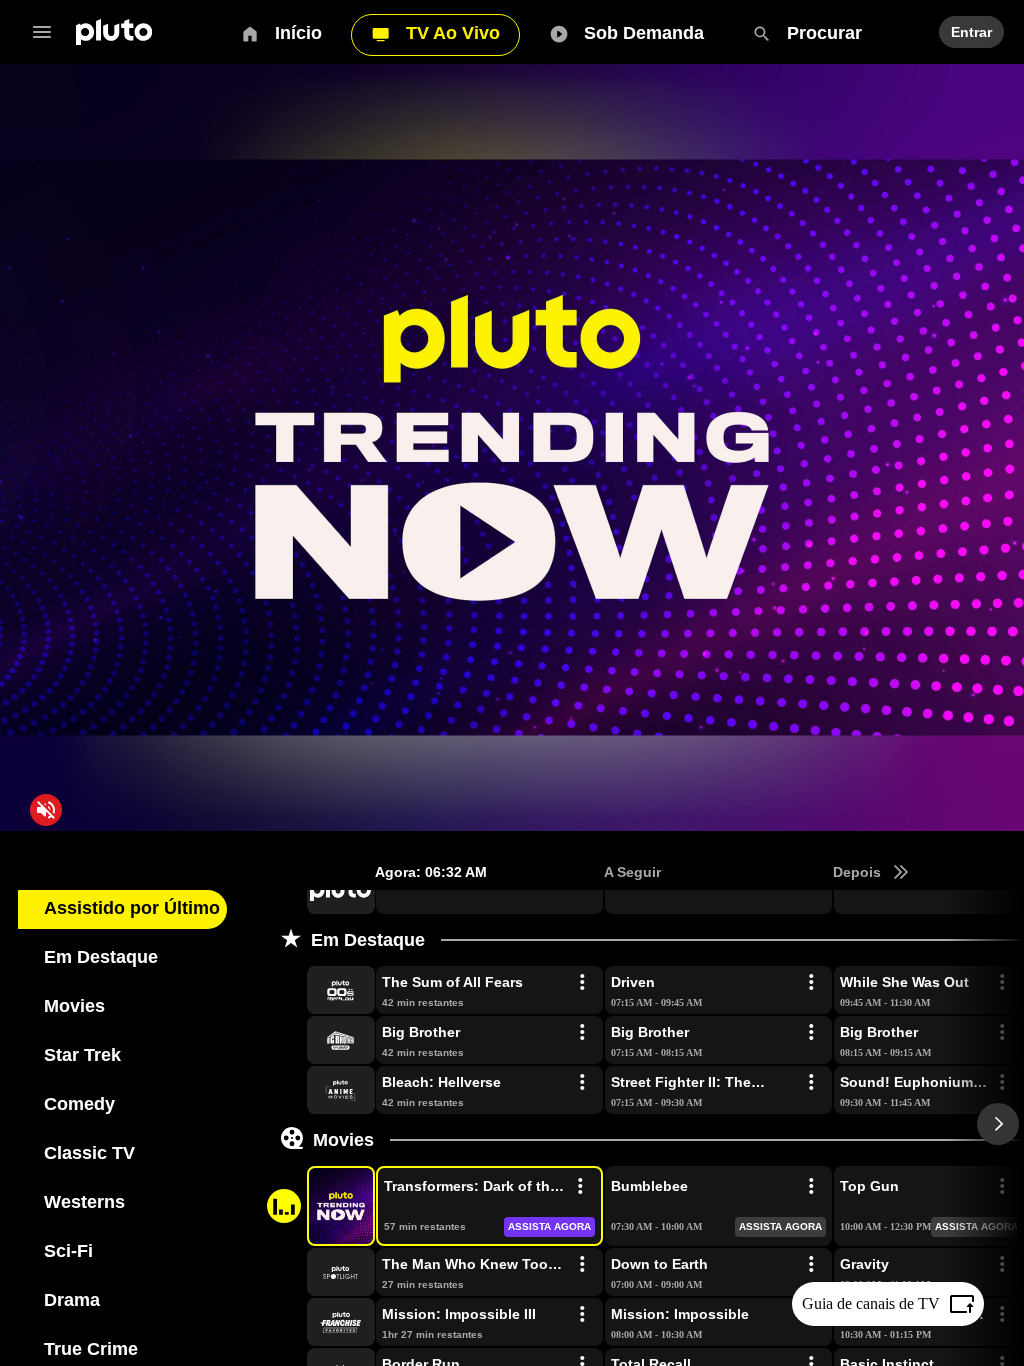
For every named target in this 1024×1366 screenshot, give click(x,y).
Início (299, 33)
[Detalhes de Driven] (811, 983)
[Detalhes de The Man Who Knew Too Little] (582, 1265)
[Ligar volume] (46, 810)
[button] (318, 890)
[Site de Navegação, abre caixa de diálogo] (48, 32)
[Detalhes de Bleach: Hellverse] (582, 1083)
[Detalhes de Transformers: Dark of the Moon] (580, 1187)
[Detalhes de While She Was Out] (1002, 983)
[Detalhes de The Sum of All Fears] (582, 983)
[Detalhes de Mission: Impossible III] (582, 1315)
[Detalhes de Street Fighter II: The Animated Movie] (811, 1083)
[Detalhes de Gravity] (1002, 1265)
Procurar (819, 33)
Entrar (969, 32)
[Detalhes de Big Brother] (582, 1033)
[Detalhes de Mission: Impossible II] (1002, 1315)
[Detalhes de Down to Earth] (811, 1265)
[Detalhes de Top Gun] (1002, 1187)
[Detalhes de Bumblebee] (811, 1187)
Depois (856, 872)
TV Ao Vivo (451, 33)
